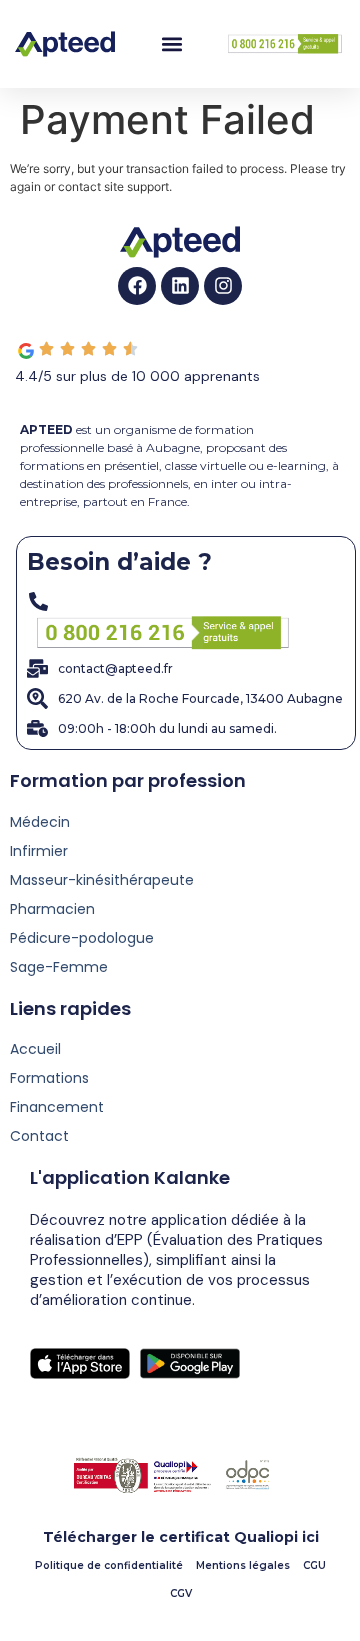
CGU (314, 1565)
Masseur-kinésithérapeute (102, 880)
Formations (49, 1078)
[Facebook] (137, 286)
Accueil (35, 1049)
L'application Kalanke (130, 1177)
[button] (171, 44)
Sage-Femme (59, 967)
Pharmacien (52, 909)
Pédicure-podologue (82, 938)
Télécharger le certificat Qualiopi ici (181, 1537)
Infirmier (39, 851)
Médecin (40, 822)
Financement (57, 1107)
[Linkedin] (180, 286)
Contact (39, 1136)
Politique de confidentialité (109, 1565)
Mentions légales (243, 1565)
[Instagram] (223, 286)
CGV (181, 1593)
